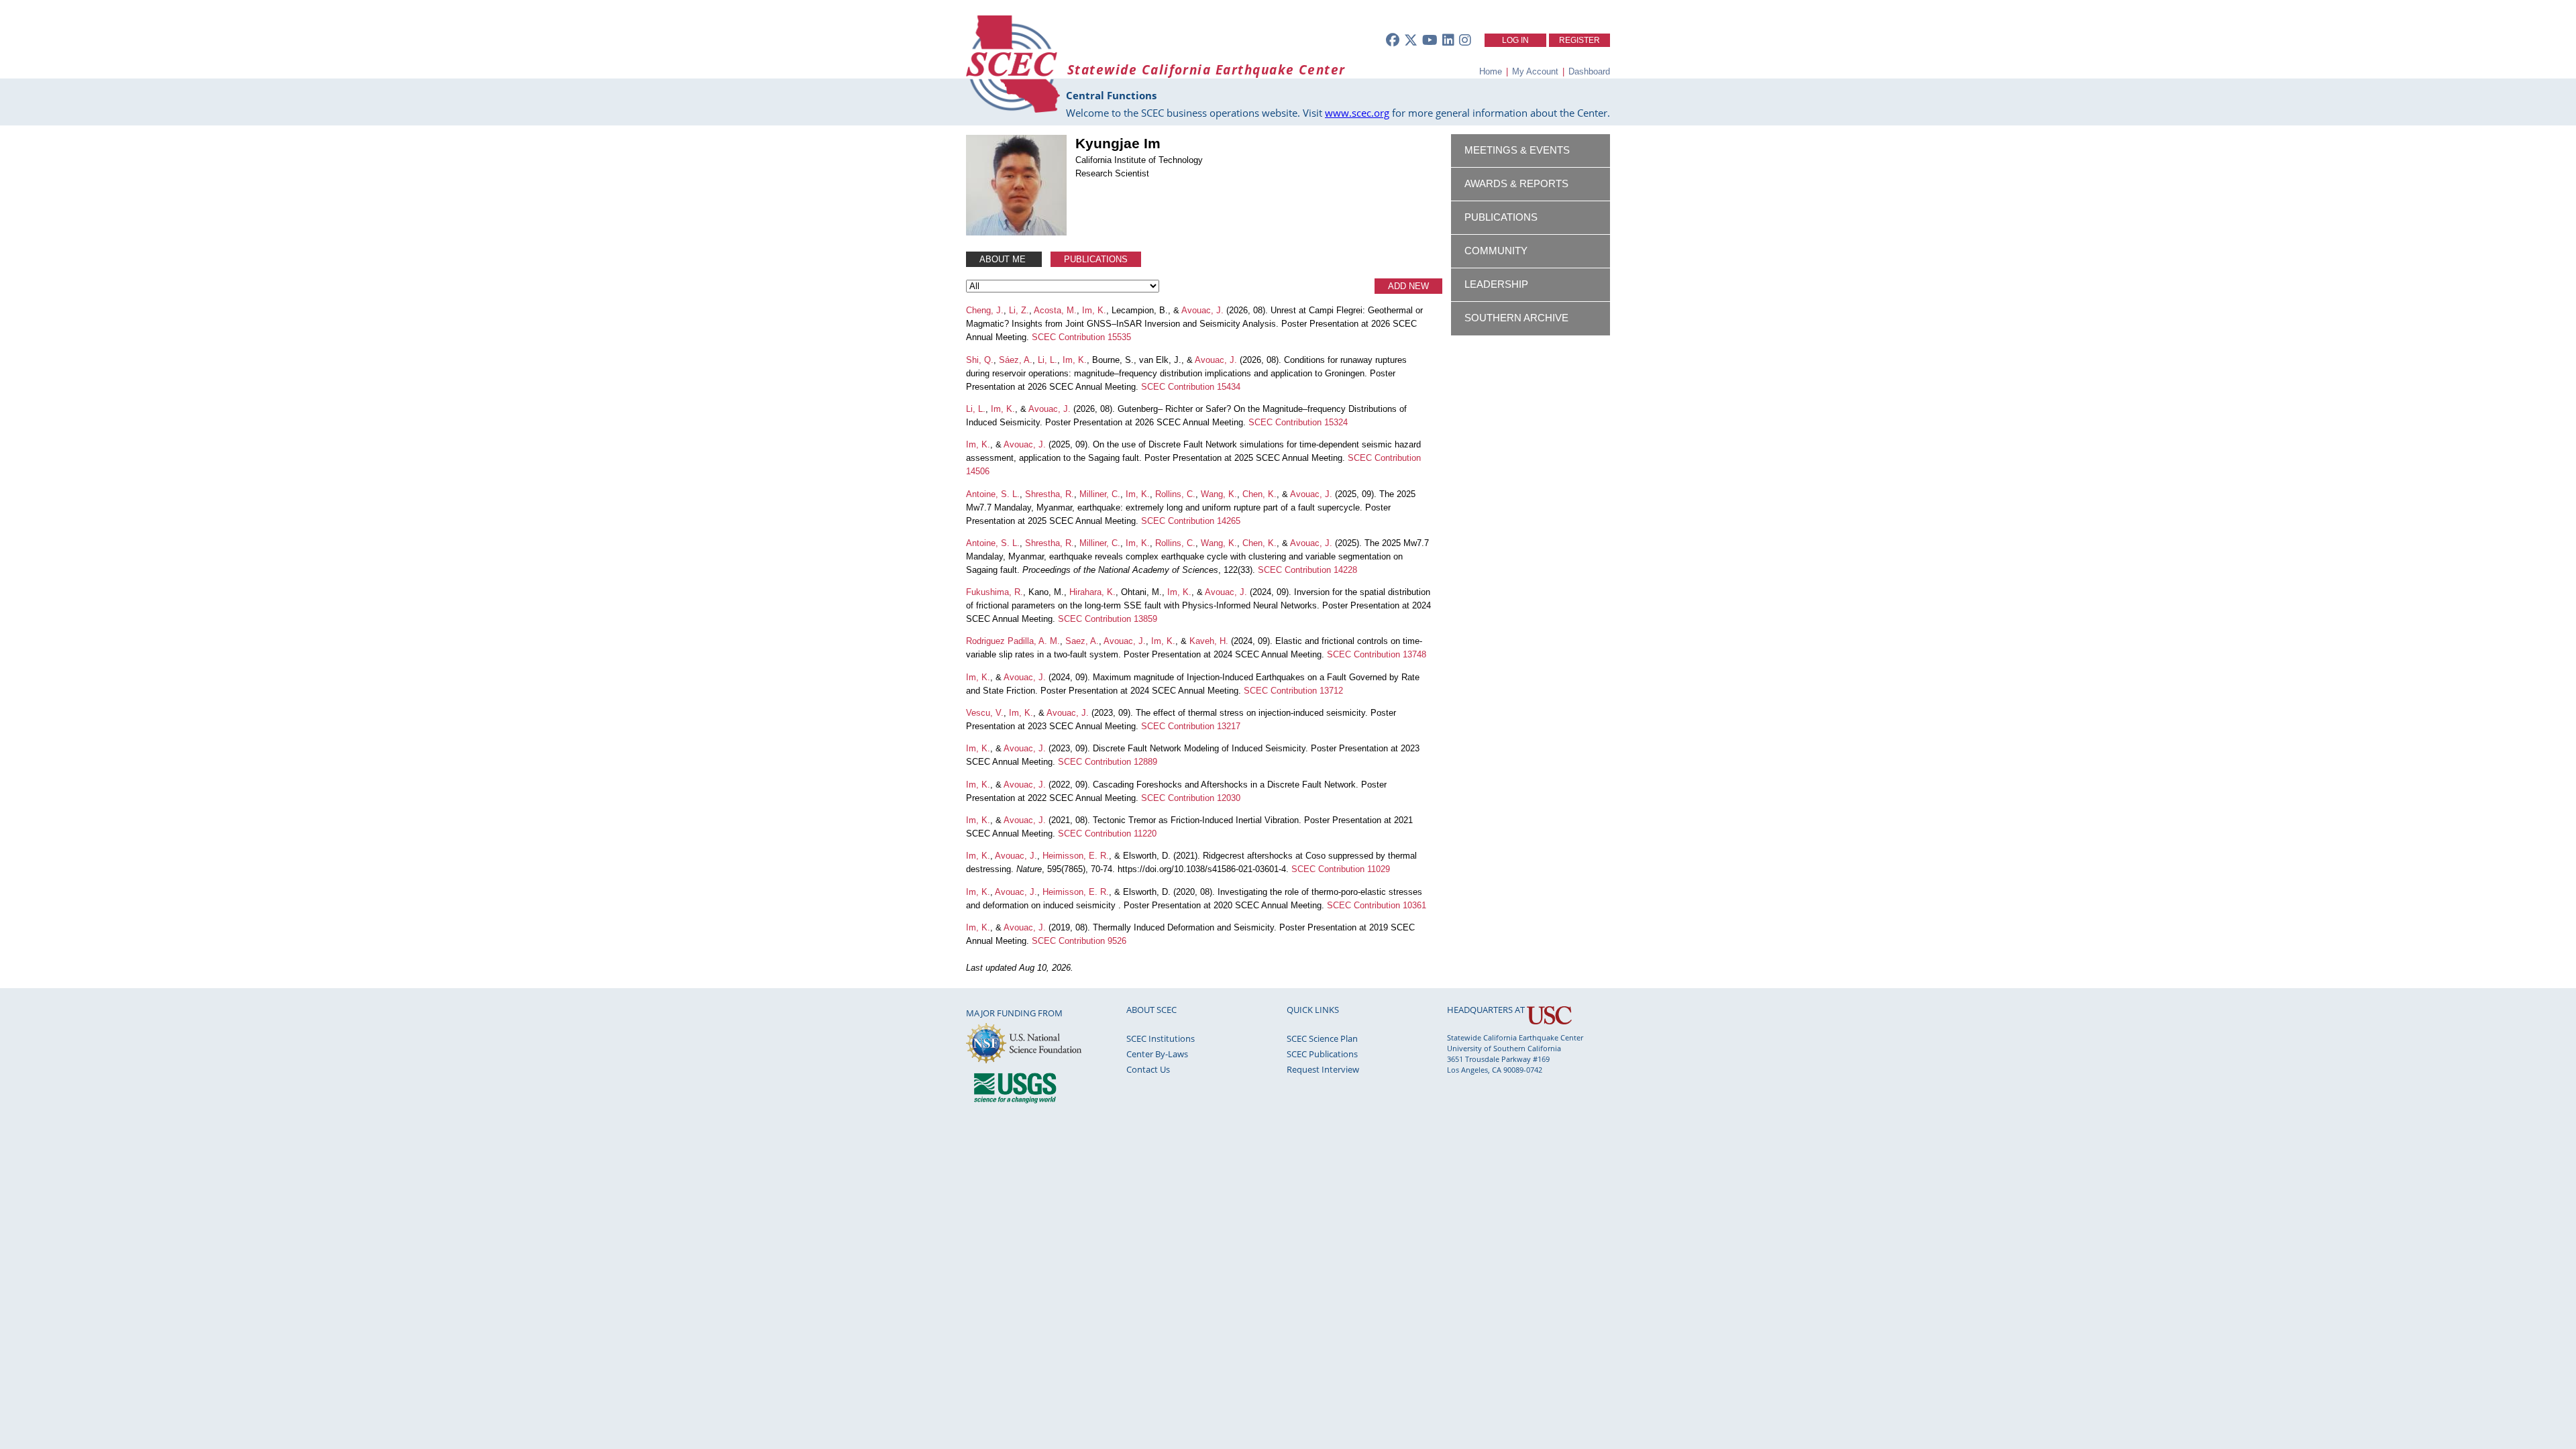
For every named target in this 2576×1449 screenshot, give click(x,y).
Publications (1096, 259)
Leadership (1496, 284)
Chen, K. (1259, 494)
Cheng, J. (985, 310)
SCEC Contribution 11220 (1107, 834)
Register (1579, 40)
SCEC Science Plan (1322, 1038)
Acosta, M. (1055, 310)
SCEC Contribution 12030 (1191, 798)
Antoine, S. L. (993, 494)
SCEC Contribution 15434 (1191, 387)
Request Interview (1323, 1069)
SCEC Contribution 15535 (1081, 337)
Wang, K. (1219, 494)
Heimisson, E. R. (1076, 856)
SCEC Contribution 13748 (1377, 654)
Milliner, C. (1100, 494)
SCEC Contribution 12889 (1108, 762)
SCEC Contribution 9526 (1079, 941)
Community (1496, 251)
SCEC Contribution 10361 (1377, 905)
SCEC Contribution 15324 (1298, 422)
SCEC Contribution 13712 (1293, 691)
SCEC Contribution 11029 (1341, 869)
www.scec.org (1357, 113)
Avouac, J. (1202, 310)
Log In (1515, 40)
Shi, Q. (980, 360)
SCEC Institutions (1161, 1038)
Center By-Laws (1157, 1054)
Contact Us (1148, 1069)
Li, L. (1048, 360)
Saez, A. (1082, 641)
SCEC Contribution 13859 (1108, 619)
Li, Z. (1019, 310)
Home (1491, 71)
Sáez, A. (1016, 360)
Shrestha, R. (1050, 494)
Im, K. (1094, 310)
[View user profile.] (1016, 232)
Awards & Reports (1516, 184)
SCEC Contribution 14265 (1191, 521)
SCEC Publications (1322, 1054)
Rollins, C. (1175, 494)
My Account (1535, 71)
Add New (1408, 286)
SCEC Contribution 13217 (1191, 726)
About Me (1004, 259)
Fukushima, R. (995, 592)
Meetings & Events (1517, 150)
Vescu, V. (985, 713)
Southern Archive (1516, 318)
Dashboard (1589, 71)
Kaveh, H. (1209, 641)
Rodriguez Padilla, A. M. (1013, 641)
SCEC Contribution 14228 (1307, 570)
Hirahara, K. (1092, 592)
